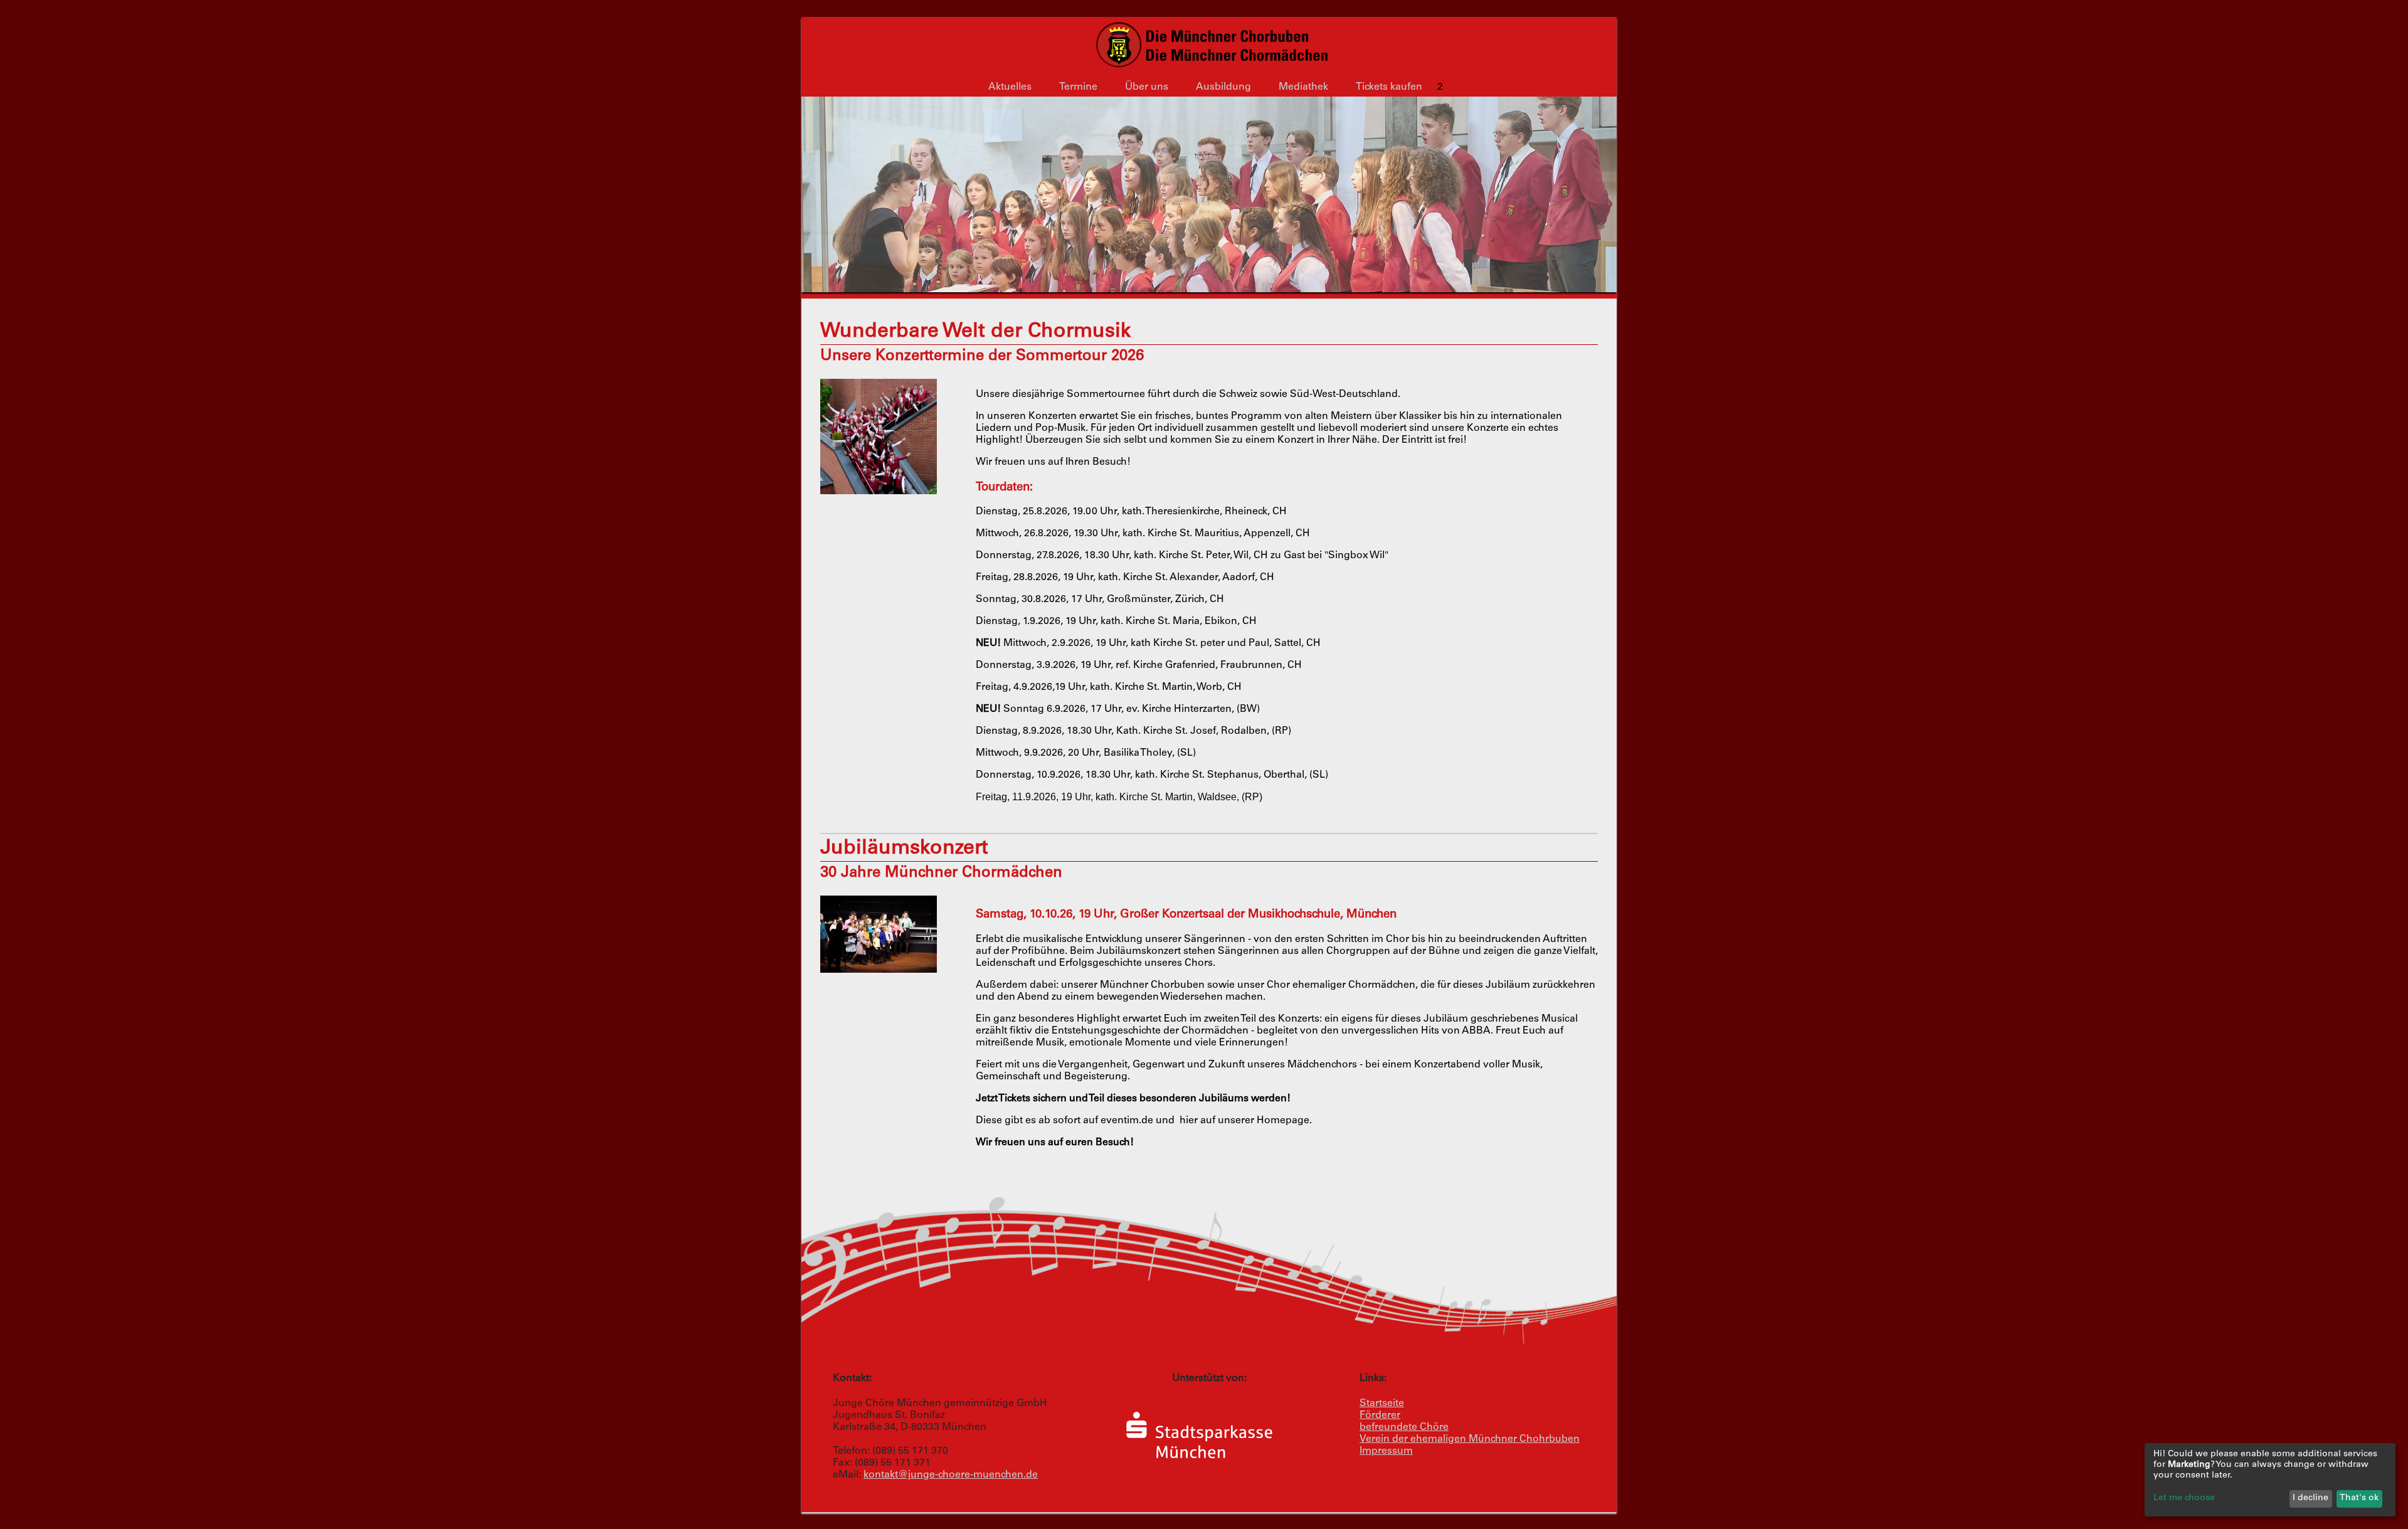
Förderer (1380, 1415)
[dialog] (2270, 1480)
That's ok (2359, 1498)
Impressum (1386, 1451)
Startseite (1382, 1404)
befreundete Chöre (1404, 1427)
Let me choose (2184, 1498)
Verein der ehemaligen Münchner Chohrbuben (1470, 1439)
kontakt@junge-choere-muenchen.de (951, 1475)
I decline (2310, 1498)
